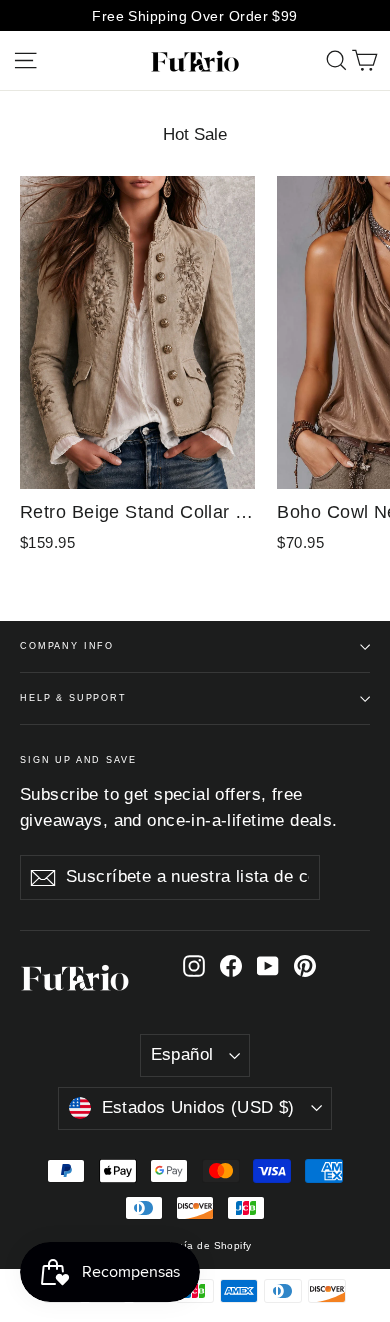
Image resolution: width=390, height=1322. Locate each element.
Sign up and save (78, 760)
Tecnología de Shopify (194, 1245)
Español (182, 1054)
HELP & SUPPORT (73, 698)
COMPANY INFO (67, 646)
